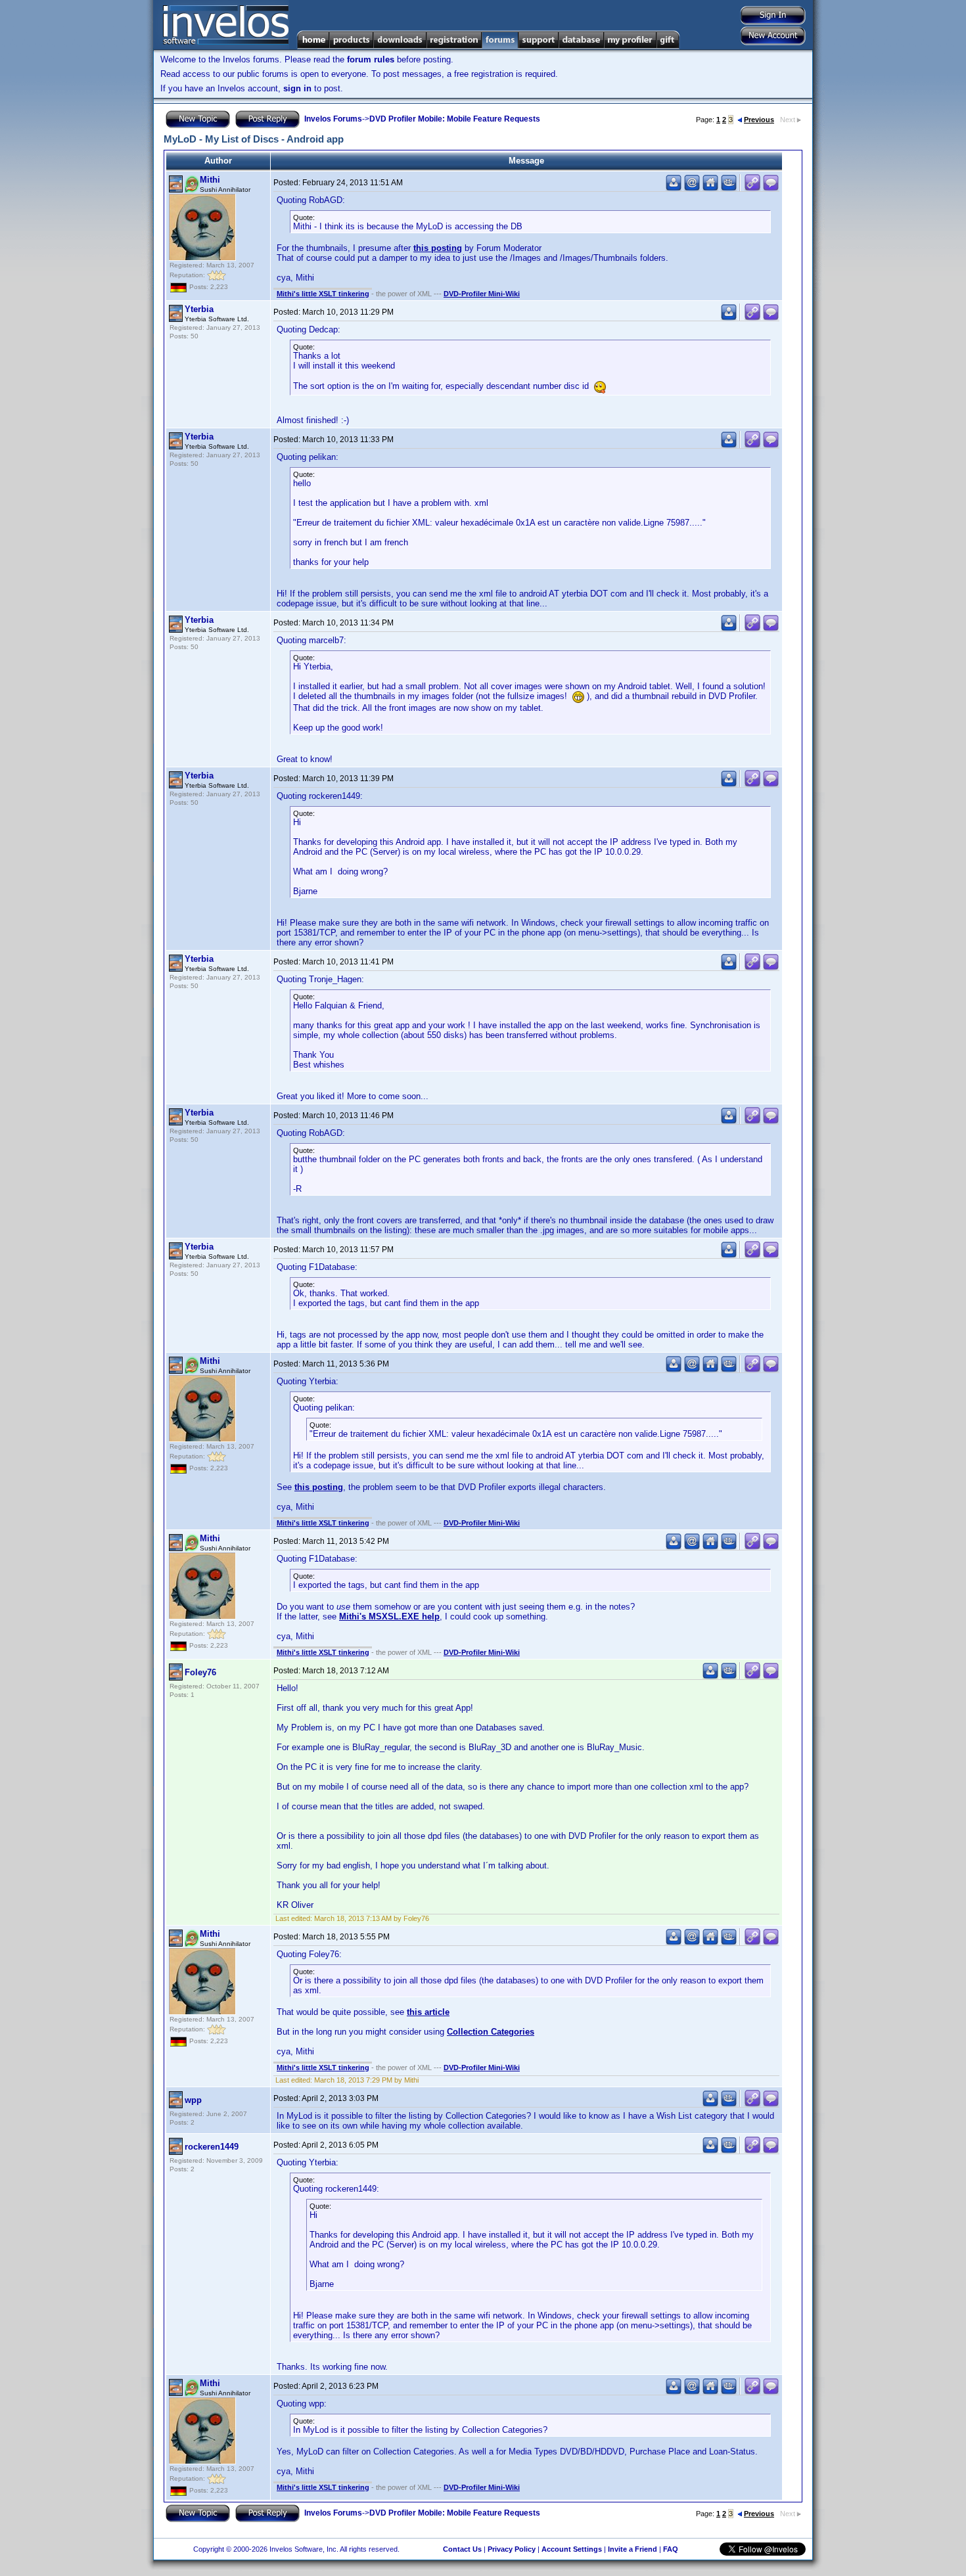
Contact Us (462, 2549)
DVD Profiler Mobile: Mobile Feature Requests (455, 119)
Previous (759, 120)
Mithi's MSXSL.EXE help (389, 1616)
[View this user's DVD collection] (729, 188)
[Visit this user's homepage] (710, 188)
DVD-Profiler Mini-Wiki (482, 294)
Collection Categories (491, 2032)
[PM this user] (674, 188)
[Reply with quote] (771, 188)
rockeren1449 (212, 2147)
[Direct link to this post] (752, 188)
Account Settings (572, 2549)
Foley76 (200, 1672)
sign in (297, 88)
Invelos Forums (333, 119)
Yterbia (199, 309)
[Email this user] (692, 188)
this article (428, 2012)
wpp (193, 2100)
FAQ (671, 2549)
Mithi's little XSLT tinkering (323, 294)
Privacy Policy (512, 2549)
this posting (438, 248)
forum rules (371, 59)
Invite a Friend (632, 2549)
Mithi (210, 180)
